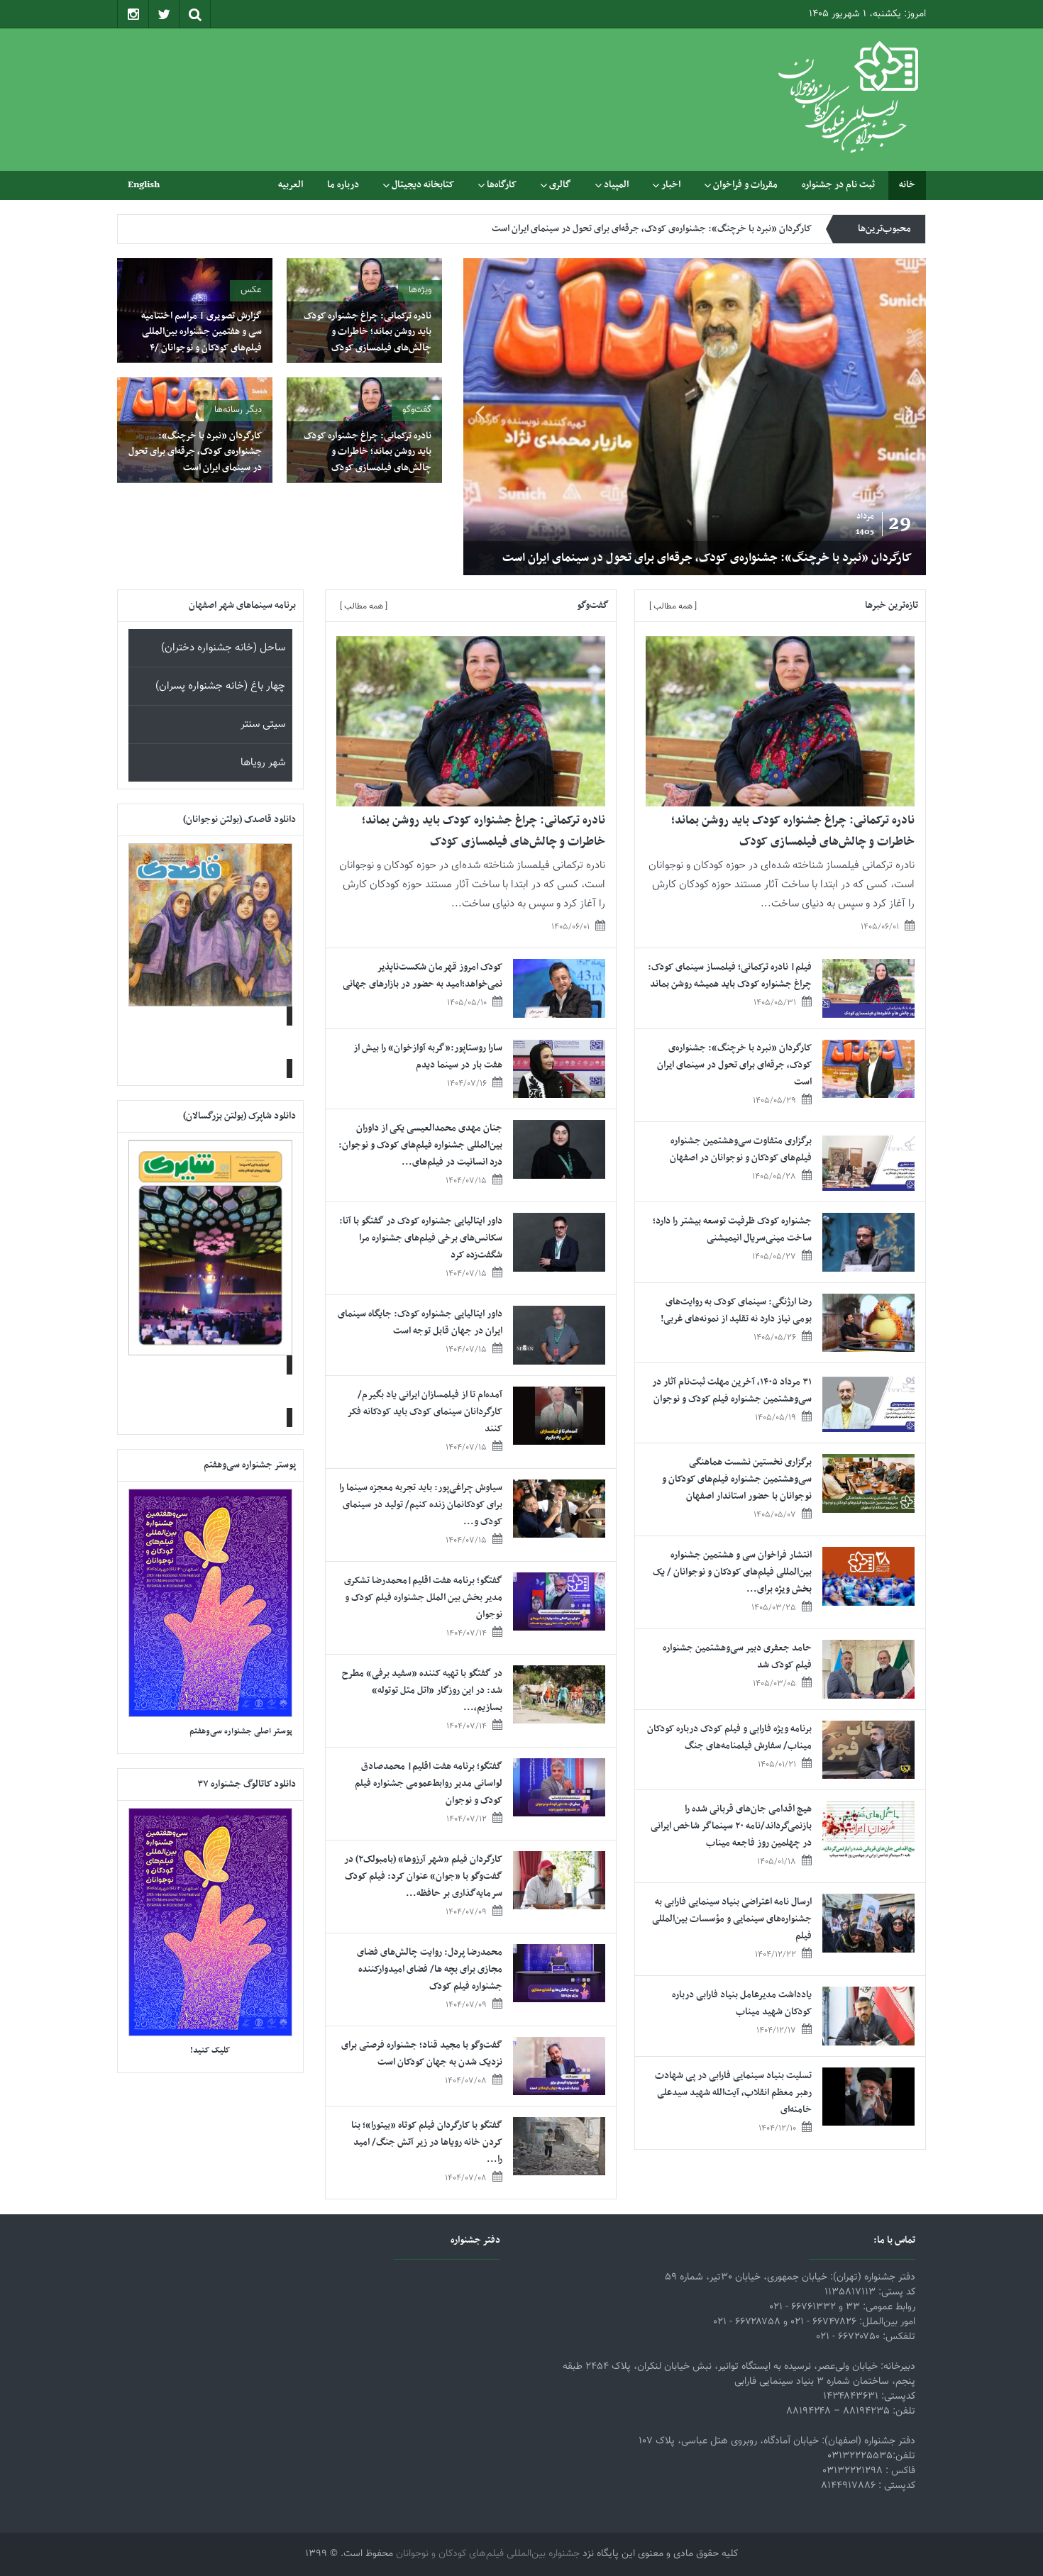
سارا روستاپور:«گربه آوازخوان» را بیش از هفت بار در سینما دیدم (428, 1056)
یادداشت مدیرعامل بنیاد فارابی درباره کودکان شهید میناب (742, 2003)
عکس (251, 290)
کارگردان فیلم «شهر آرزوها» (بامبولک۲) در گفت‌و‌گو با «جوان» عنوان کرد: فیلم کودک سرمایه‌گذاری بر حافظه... (423, 1876)
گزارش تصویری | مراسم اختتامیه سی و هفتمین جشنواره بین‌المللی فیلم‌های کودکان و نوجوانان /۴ (202, 332)
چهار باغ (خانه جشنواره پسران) (220, 686)
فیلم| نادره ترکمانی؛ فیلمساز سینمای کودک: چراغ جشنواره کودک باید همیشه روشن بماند (730, 976)
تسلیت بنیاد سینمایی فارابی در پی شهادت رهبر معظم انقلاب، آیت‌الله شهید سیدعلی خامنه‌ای (733, 2093)
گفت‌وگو (417, 410)
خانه (907, 185)
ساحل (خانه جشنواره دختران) (223, 648)
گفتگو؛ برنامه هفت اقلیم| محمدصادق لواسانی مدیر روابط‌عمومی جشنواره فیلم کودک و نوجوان (429, 1783)
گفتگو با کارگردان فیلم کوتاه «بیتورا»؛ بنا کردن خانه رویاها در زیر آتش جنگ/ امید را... (427, 2142)
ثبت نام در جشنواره (838, 185)
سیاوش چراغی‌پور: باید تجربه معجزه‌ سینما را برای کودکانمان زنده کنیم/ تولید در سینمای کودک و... (421, 1505)
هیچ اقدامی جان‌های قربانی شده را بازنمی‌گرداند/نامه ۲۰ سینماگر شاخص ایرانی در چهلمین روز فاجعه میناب (731, 1826)
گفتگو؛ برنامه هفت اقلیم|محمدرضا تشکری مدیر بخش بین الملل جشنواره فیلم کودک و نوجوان (423, 1598)
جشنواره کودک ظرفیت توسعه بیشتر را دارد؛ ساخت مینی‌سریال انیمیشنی (732, 1229)
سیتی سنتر (263, 724)
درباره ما (343, 185)
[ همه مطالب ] (673, 606)
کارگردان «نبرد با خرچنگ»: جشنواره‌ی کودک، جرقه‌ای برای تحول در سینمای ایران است (707, 558)
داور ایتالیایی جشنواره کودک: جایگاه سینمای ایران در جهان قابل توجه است (420, 1322)
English (144, 185)
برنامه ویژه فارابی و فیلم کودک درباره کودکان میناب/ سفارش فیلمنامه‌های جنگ (729, 1737)
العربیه (291, 185)
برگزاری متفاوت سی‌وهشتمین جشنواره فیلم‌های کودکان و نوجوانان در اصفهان (669, 242)
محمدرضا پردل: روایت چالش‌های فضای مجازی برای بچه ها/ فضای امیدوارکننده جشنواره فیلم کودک (430, 1969)
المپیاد (616, 185)
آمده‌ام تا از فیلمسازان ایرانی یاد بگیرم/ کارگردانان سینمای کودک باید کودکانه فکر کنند (425, 1412)
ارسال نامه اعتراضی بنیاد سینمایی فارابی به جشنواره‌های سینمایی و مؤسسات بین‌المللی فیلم (732, 1919)
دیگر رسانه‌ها (238, 410)
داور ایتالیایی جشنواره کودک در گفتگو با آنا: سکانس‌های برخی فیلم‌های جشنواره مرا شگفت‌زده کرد (421, 1238)
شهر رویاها (263, 763)
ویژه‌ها (420, 290)
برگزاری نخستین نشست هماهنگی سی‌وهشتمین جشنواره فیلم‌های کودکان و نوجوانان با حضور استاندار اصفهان (737, 1479)
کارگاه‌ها (502, 185)
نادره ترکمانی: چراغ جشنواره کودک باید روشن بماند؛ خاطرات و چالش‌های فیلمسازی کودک (368, 332)
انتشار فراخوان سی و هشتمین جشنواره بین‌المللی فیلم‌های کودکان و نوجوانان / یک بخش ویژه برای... (732, 1572)
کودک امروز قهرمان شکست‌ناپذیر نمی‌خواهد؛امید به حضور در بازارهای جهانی (423, 976)
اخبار (671, 185)
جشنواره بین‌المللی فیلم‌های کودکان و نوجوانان (488, 2554)
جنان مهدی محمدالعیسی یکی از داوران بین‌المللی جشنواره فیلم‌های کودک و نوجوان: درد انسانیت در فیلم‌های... (420, 1145)
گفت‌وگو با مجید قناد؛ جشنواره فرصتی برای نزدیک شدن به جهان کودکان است (422, 2054)
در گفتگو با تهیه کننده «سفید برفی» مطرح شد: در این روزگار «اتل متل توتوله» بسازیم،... (422, 1690)
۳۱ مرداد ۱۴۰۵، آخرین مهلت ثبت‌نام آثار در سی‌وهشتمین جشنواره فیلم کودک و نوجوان (732, 1390)
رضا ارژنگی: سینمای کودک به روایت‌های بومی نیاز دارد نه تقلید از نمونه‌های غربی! (736, 1310)
